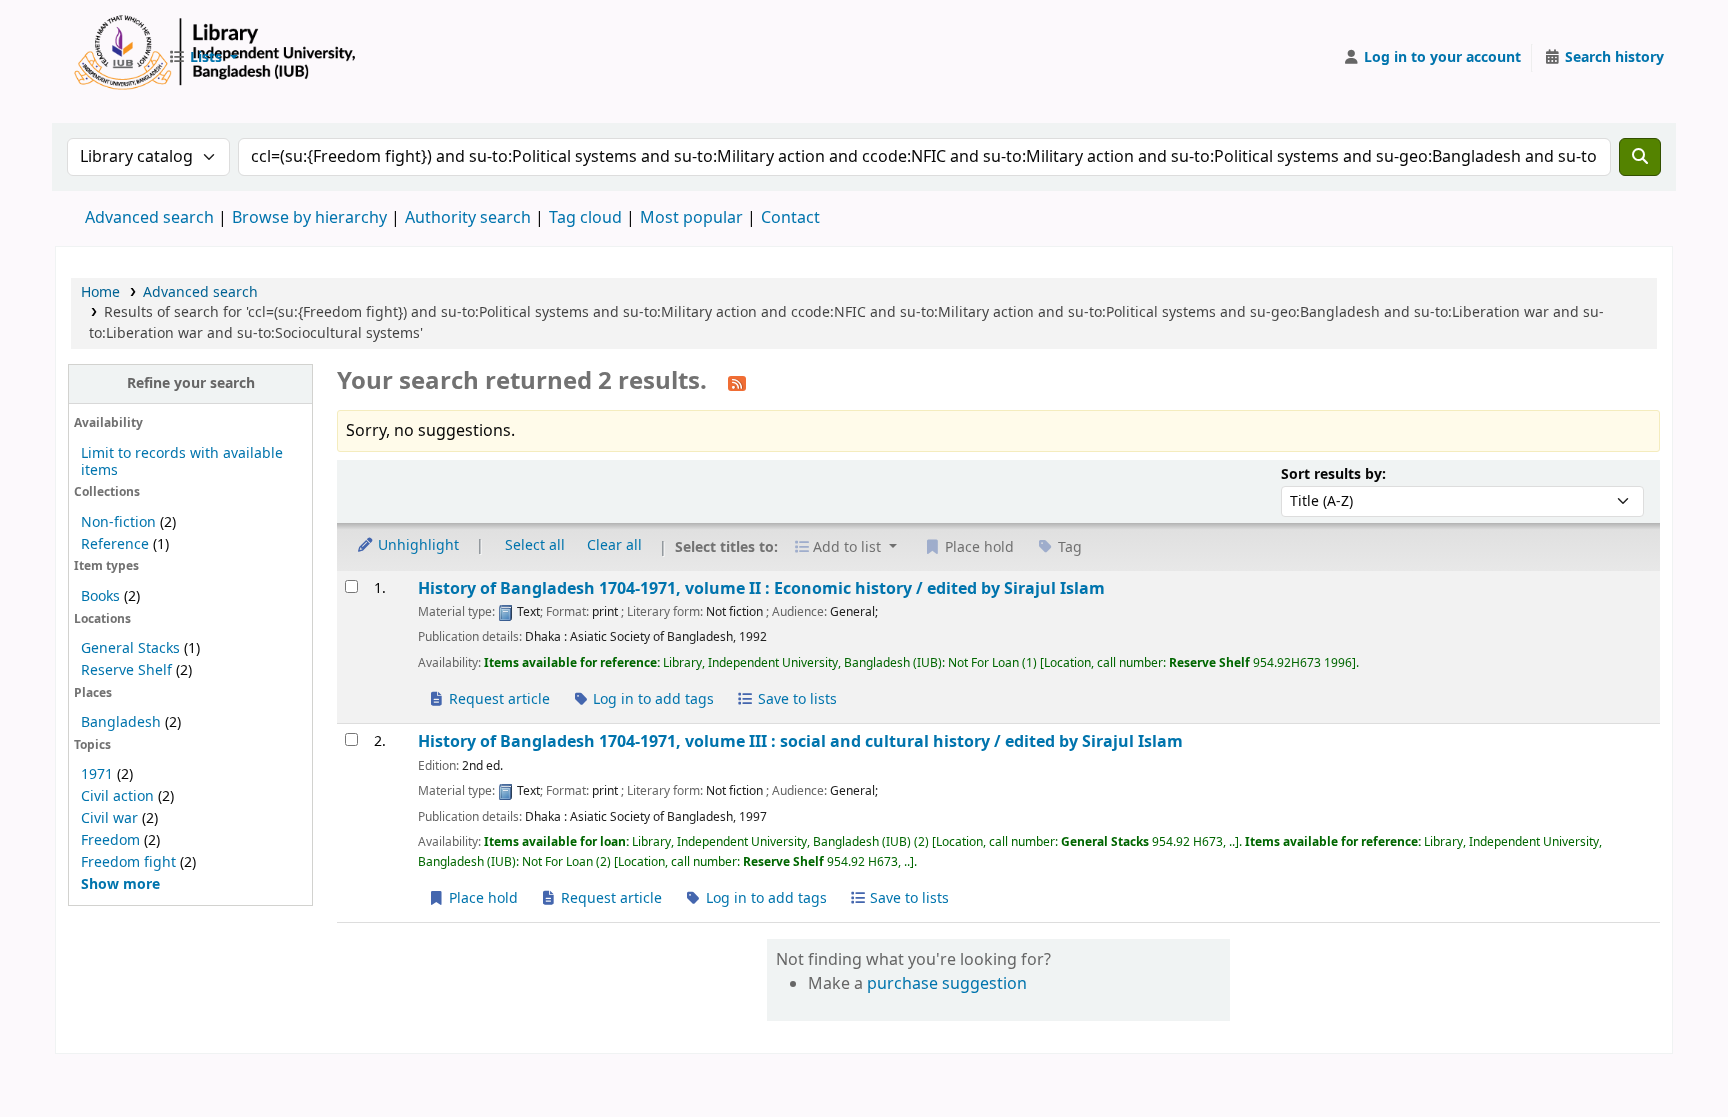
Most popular (691, 218)
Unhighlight (416, 545)
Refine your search (191, 383)
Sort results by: (1333, 474)
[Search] (1640, 157)
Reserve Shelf (126, 670)
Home (100, 292)
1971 (97, 774)
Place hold (481, 898)
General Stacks (130, 648)
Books (100, 596)
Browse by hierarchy (309, 218)
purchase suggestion (947, 984)
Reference (115, 544)
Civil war (109, 818)
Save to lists (795, 699)
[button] (203, 58)
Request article (497, 699)
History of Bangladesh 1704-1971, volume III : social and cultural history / (800, 741)
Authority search (468, 218)
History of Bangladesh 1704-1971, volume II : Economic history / (761, 588)
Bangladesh (121, 722)
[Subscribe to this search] (737, 383)
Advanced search (149, 218)
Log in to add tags (651, 699)
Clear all (614, 545)
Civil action (117, 796)
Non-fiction (118, 522)
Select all (535, 545)
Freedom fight (128, 862)
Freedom (110, 840)
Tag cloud (585, 218)
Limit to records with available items (182, 462)
